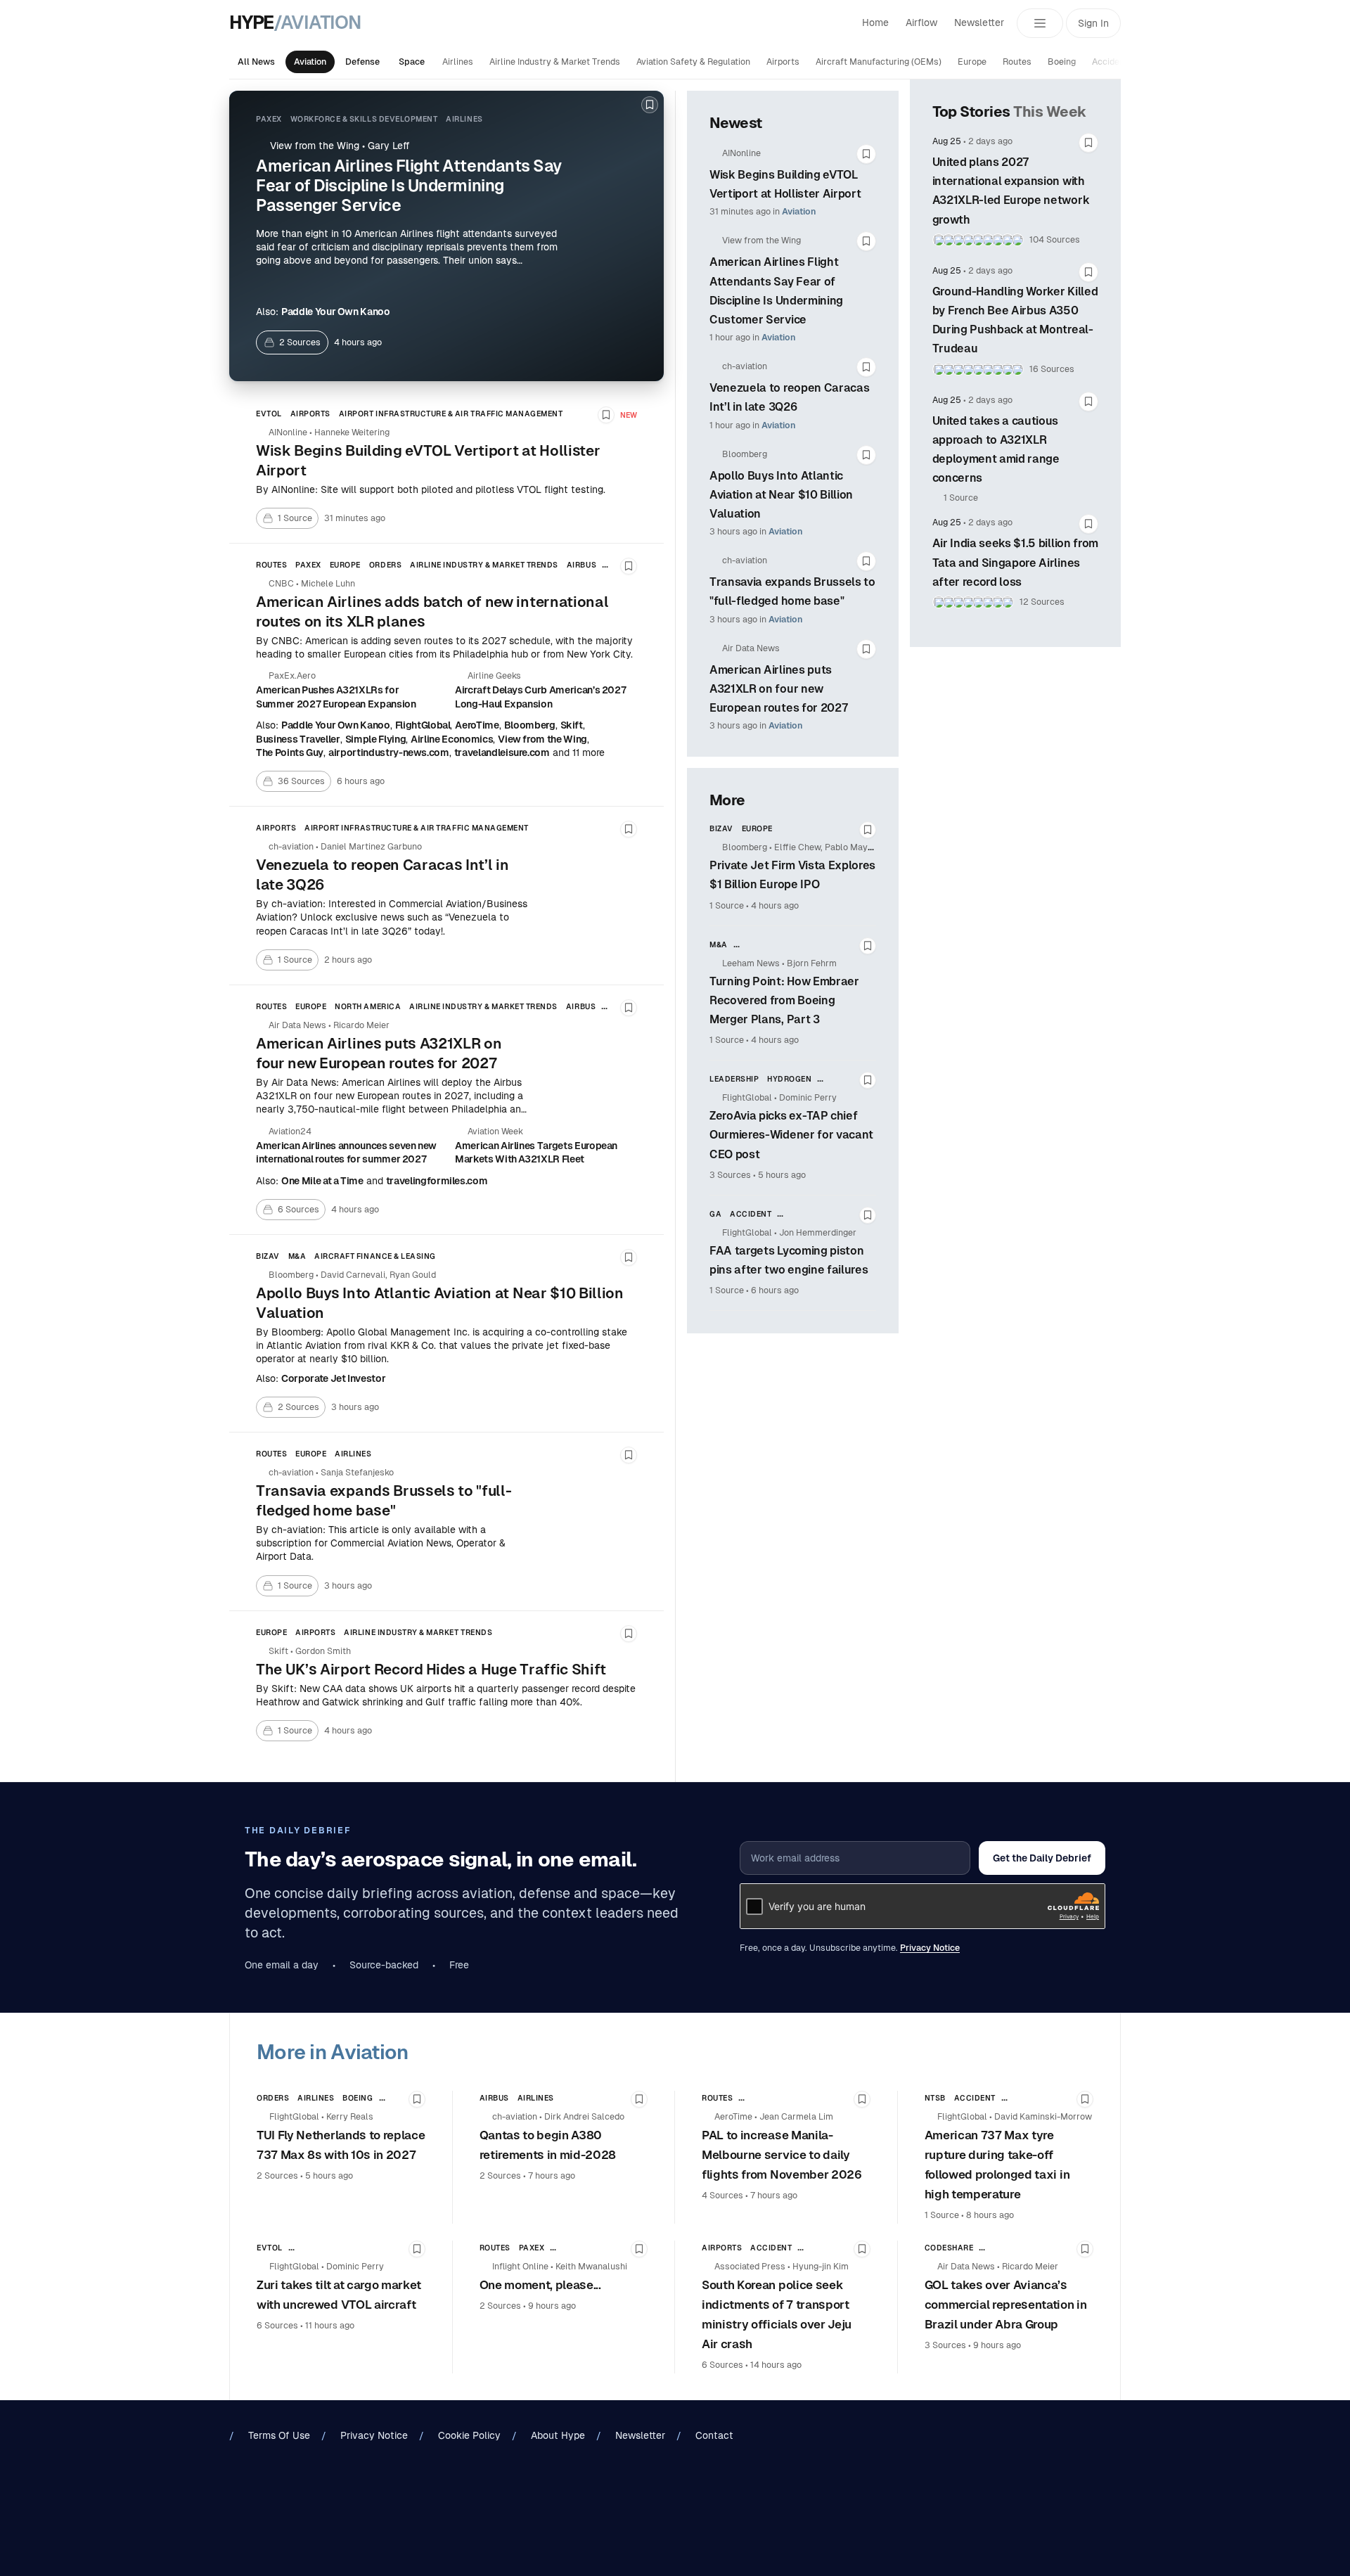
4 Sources (722, 2196)
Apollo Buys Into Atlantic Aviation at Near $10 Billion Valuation (781, 495)
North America (368, 1006)
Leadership (734, 1079)
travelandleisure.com (502, 752)
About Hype (558, 2435)
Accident (1110, 62)
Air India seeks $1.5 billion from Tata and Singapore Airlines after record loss (1015, 562)
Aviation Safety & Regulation (693, 62)
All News (256, 62)
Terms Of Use (279, 2435)
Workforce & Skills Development (364, 119)
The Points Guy (290, 752)
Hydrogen (789, 1079)
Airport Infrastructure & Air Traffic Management (451, 414)
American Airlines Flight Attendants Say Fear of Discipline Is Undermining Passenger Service (409, 186)
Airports (783, 62)
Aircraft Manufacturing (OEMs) (879, 62)
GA (715, 1214)
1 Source (727, 906)
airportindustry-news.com (389, 752)
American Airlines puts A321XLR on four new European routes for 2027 (778, 689)
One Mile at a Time (322, 1181)
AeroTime (477, 725)
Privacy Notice (930, 1948)
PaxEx (269, 119)
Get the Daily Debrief (1042, 1858)
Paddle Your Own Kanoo (336, 312)
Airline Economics (452, 739)
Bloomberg (530, 725)
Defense (362, 62)
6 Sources (277, 2326)
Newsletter (979, 23)
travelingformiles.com (437, 1181)
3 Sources (730, 1175)
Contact (714, 2435)
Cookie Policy (469, 2435)
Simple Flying (375, 739)
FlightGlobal (423, 725)
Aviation (310, 62)
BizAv (268, 1256)
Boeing (1062, 62)
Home (875, 23)
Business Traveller (298, 739)
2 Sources (277, 2176)
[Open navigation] (1040, 23)
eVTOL (269, 414)
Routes (1017, 62)
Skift (572, 725)
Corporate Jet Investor (333, 1378)
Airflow (921, 23)
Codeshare (949, 2248)
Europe (972, 62)
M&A (297, 1256)
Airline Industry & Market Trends (555, 62)
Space (412, 62)
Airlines (458, 62)
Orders (385, 565)
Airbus (581, 565)
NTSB (935, 2098)
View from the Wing (542, 739)
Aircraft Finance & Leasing (375, 1256)
